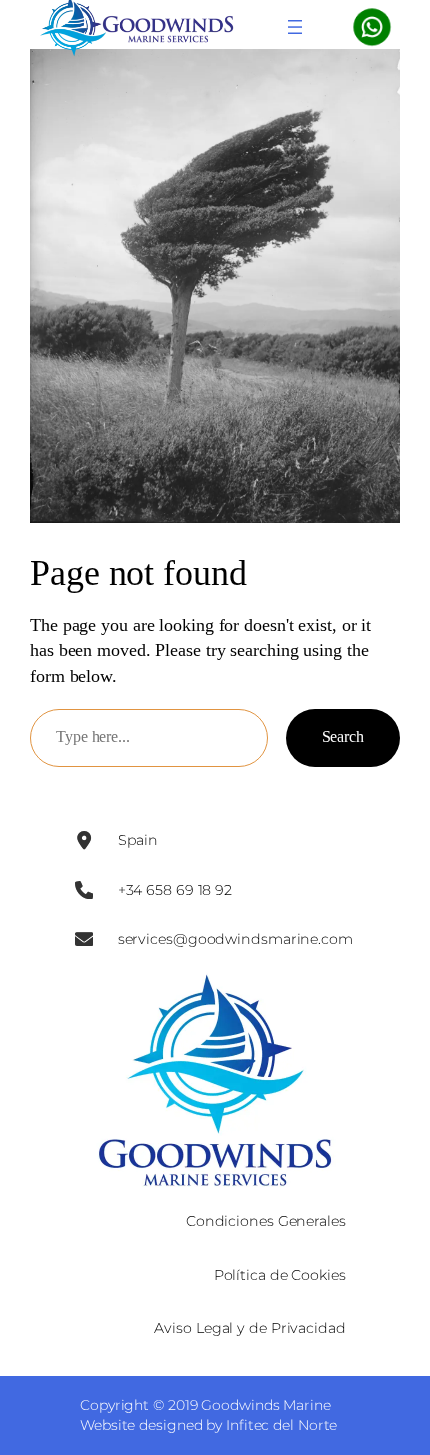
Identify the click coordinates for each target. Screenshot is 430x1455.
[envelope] (84, 939)
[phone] (84, 890)
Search (343, 737)
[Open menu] (295, 27)
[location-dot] (84, 840)
